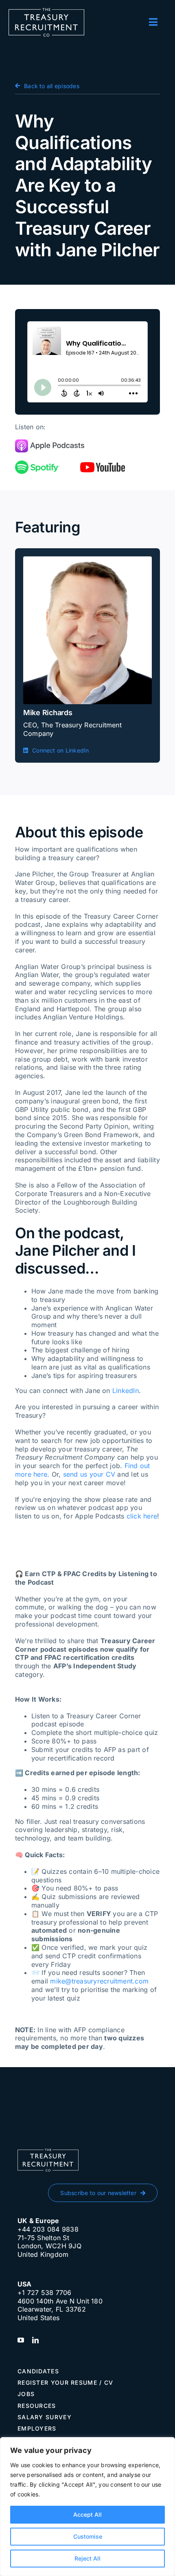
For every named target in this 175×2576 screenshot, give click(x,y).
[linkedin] (35, 2340)
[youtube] (103, 465)
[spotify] (37, 464)
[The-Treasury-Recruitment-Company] (46, 11)
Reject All (87, 2558)
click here (142, 1516)
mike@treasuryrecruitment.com (99, 1981)
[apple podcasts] (50, 443)
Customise (88, 2536)
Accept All (87, 2514)
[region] (87, 2507)
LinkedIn (126, 1391)
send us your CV (89, 1474)
